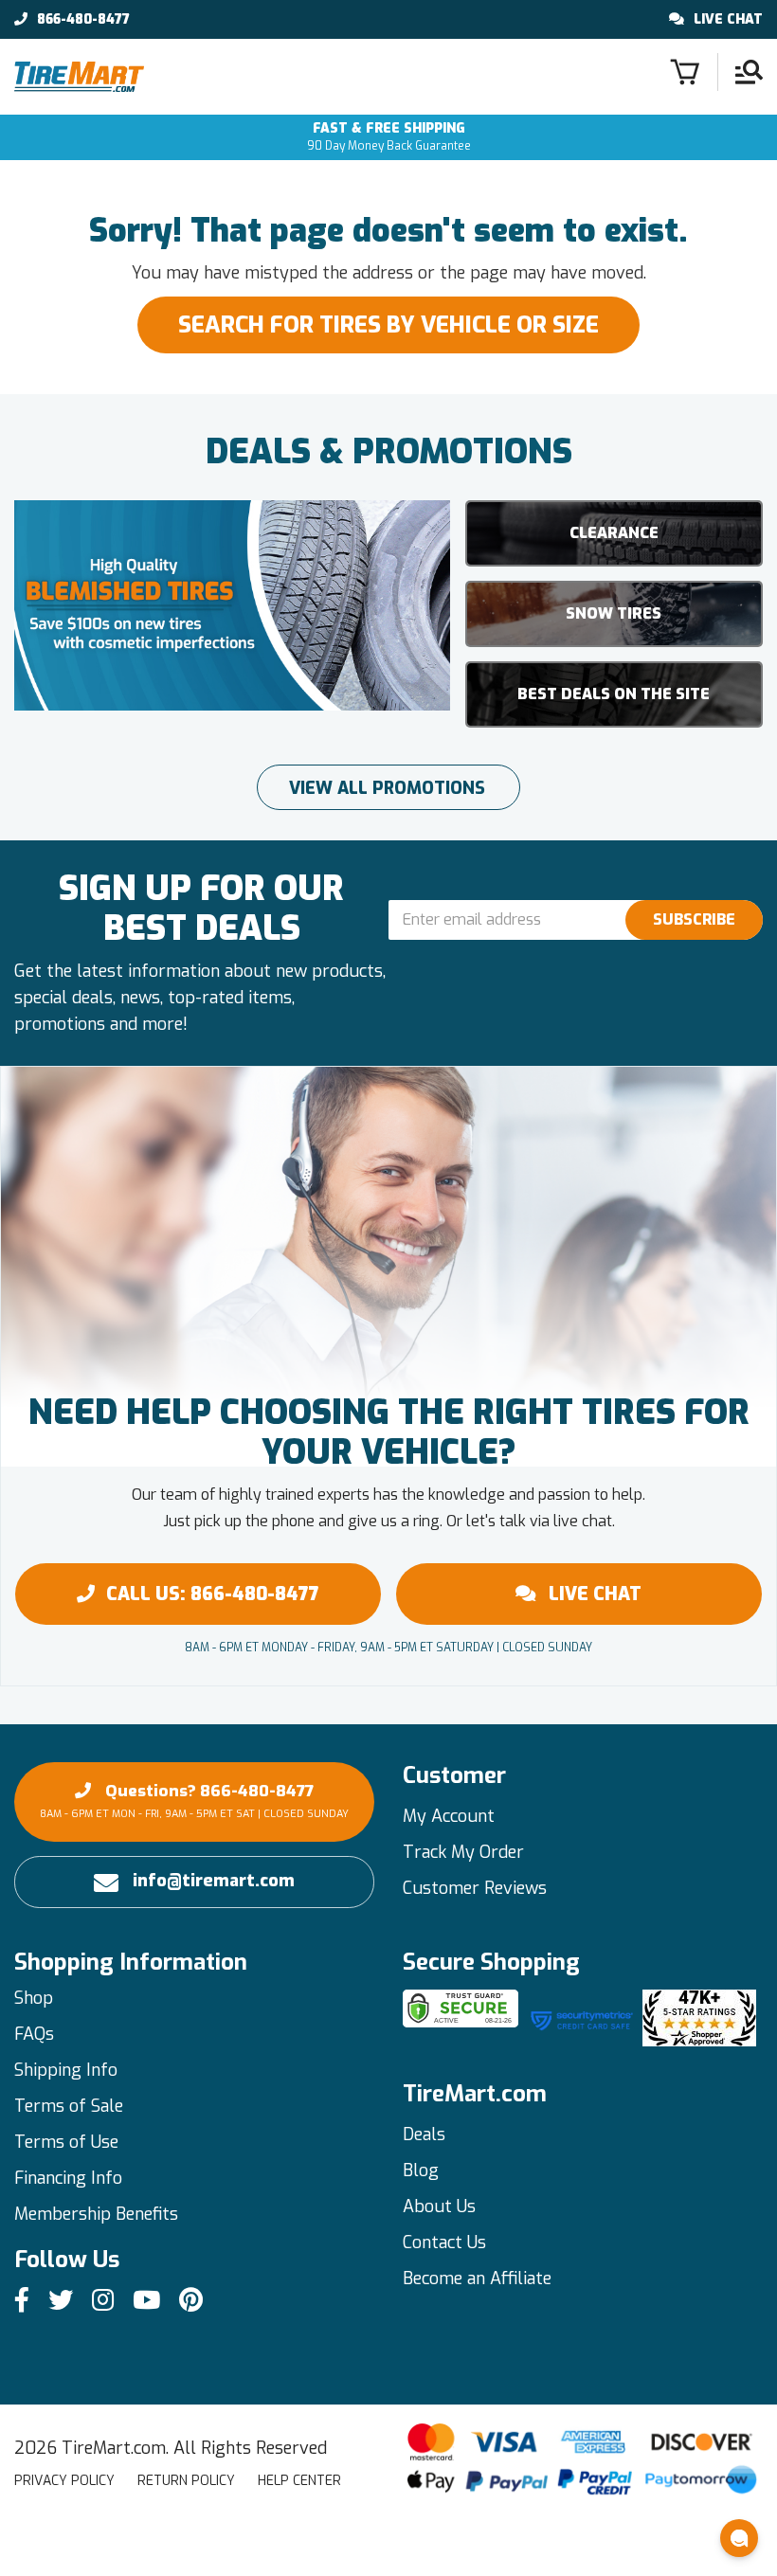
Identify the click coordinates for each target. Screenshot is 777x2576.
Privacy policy (64, 2481)
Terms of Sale (69, 2106)
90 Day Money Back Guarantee (389, 137)
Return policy (186, 2481)
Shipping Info (66, 2070)
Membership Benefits (96, 2214)
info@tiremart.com (214, 1881)
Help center (299, 2481)
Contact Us (444, 2243)
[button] (739, 2538)
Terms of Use (66, 2142)
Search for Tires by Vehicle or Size (388, 325)
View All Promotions (387, 788)
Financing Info (68, 2178)
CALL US (213, 1594)
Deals (424, 2135)
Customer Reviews (475, 1888)
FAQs (34, 2034)
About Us (439, 2207)
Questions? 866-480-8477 (194, 1801)
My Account (449, 1816)
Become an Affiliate (477, 2279)
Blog (421, 2171)
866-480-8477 (83, 20)
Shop (34, 1998)
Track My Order (463, 1852)
